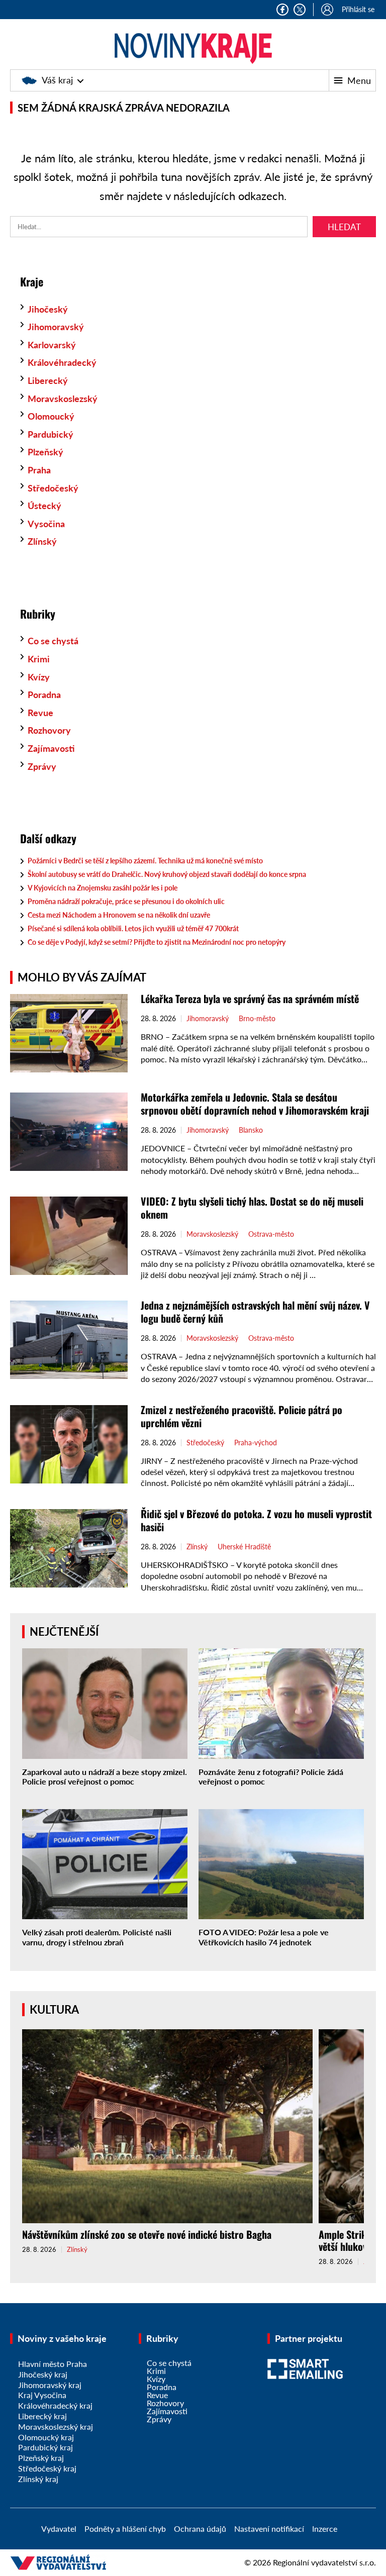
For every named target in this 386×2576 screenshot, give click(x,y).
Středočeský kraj (47, 2468)
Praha (39, 470)
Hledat (344, 227)
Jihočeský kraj (43, 2374)
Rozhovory (49, 730)
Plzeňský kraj (41, 2458)
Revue (40, 713)
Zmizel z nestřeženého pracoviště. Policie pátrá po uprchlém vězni (242, 1416)
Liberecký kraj (42, 2416)
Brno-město (257, 1019)
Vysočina (46, 524)
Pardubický (51, 434)
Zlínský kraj (38, 2479)
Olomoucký (51, 416)
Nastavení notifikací (269, 2529)
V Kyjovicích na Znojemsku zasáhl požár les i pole (103, 888)
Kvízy (39, 677)
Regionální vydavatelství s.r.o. (324, 2562)
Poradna (44, 695)
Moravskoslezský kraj (56, 2426)
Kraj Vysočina (42, 2395)
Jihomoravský (56, 327)
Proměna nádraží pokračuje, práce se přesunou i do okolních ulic (126, 901)
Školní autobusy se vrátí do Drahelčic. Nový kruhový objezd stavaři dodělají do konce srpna (167, 874)
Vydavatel (59, 2529)
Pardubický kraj (45, 2447)
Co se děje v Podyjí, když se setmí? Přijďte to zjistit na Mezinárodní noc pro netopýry (157, 942)
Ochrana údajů (200, 2529)
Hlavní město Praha (53, 2364)
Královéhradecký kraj (55, 2405)
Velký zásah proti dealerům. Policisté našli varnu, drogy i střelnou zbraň (97, 1937)
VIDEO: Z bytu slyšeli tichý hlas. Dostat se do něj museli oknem (252, 1208)
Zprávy (42, 766)
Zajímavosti (51, 748)
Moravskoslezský (63, 399)
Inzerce (325, 2529)
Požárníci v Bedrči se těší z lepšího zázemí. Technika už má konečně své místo (145, 861)
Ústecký (44, 506)
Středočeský (53, 488)
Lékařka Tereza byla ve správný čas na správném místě (250, 999)
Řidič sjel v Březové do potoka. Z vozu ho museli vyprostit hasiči (256, 1520)
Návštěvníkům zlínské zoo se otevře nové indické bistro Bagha (147, 2234)
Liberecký (48, 380)
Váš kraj (57, 80)
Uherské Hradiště (244, 1547)
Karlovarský (52, 345)
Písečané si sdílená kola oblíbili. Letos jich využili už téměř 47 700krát (133, 928)
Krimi (39, 659)
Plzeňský (45, 452)
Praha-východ (256, 1443)
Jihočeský (48, 309)
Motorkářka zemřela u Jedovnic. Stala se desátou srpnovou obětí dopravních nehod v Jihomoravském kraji (255, 1104)
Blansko (251, 1130)
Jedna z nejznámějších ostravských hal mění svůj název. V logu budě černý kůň (255, 1312)
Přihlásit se (358, 9)
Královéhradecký (62, 362)
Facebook (282, 10)
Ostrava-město (271, 1234)
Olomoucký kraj (46, 2437)
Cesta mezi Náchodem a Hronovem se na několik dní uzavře (119, 915)
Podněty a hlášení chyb (125, 2529)
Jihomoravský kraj (50, 2385)
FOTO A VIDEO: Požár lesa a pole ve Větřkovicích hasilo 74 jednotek (264, 1937)
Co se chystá (53, 641)
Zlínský (42, 541)
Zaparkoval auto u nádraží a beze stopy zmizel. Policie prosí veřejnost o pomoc (105, 1776)
